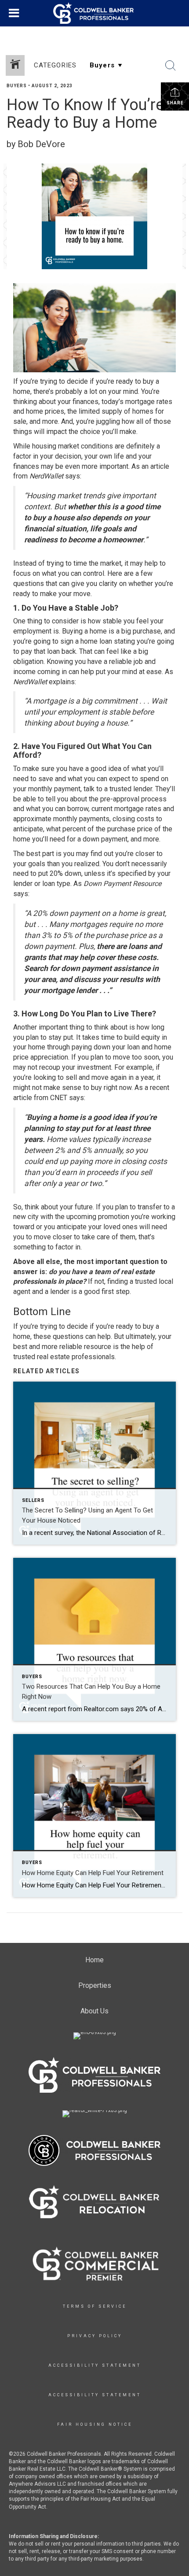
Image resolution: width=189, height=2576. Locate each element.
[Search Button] (171, 66)
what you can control (73, 573)
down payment (105, 839)
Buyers (17, 86)
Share (175, 103)
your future (76, 1207)
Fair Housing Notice (95, 2424)
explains (62, 682)
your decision (61, 456)
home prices (45, 411)
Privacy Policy (95, 2336)
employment (32, 631)
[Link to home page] (94, 13)
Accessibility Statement (95, 2365)
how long (151, 1027)
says (73, 476)
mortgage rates (149, 402)
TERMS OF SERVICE (95, 2306)
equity (151, 1037)
